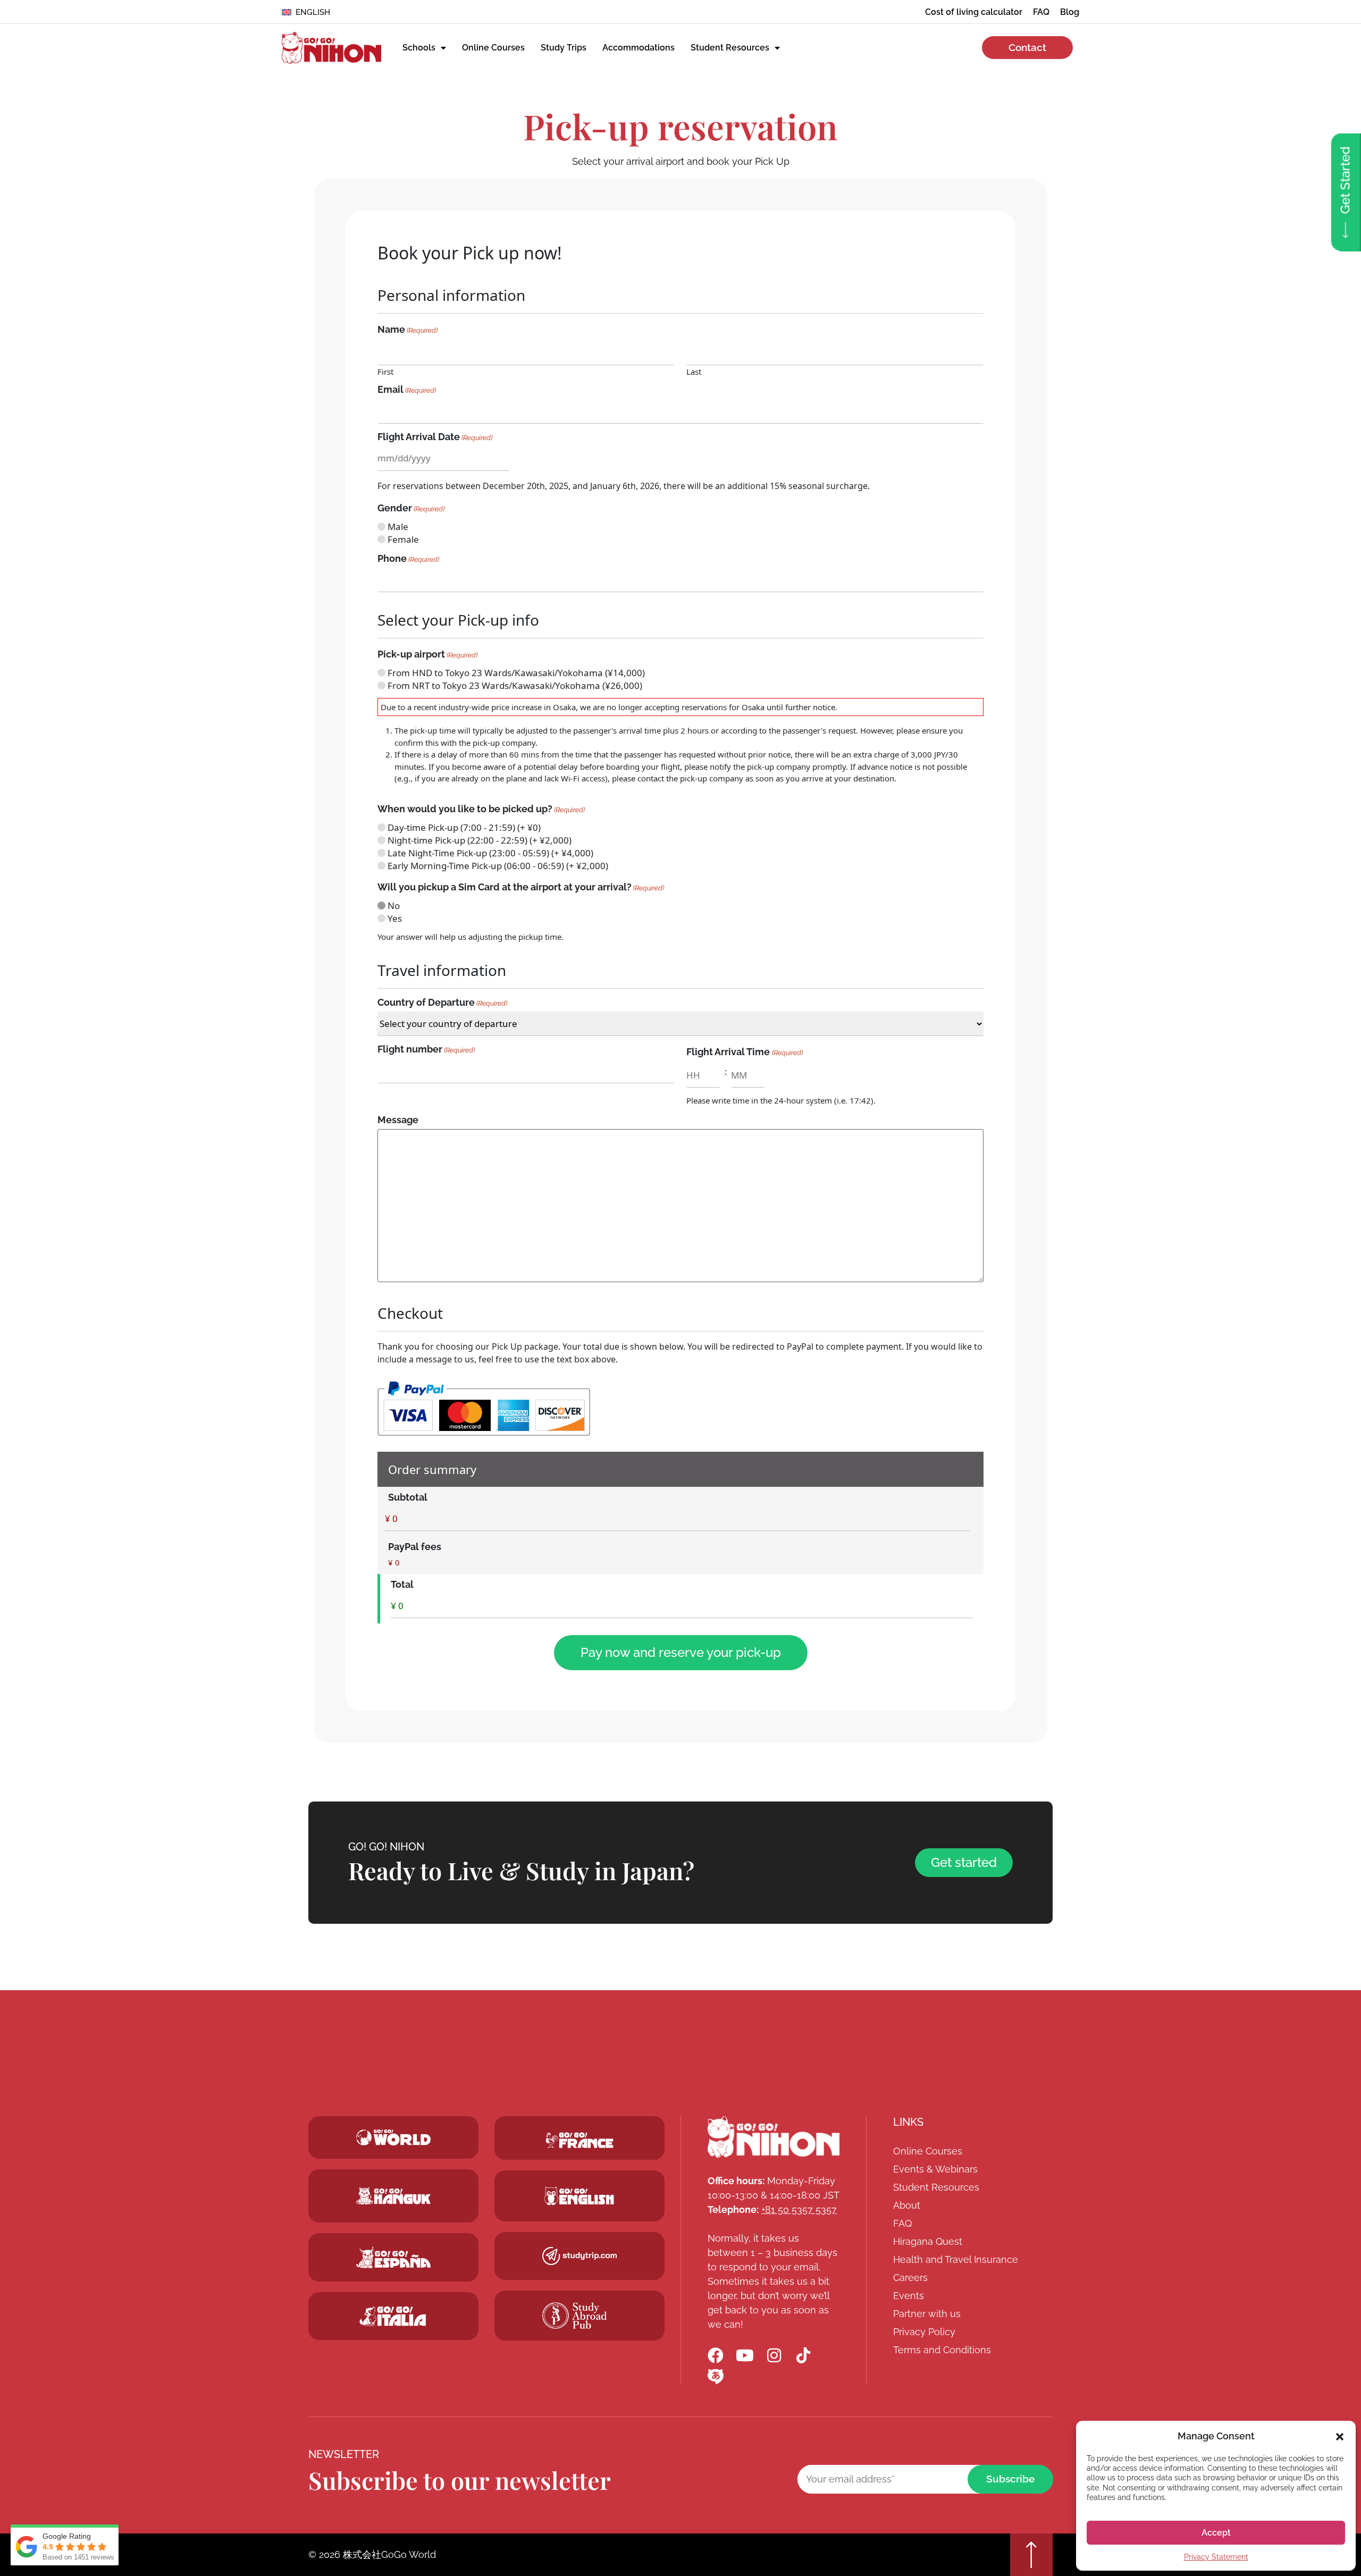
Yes (395, 918)
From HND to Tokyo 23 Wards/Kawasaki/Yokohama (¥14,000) (516, 673)
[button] (1340, 2436)
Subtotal (408, 1497)
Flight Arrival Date (435, 437)
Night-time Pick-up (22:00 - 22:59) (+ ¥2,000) (480, 840)
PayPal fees (415, 1547)
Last (694, 371)
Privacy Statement (1216, 2557)
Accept (1216, 2533)
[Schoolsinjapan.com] (579, 2196)
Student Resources (730, 48)
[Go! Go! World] (393, 2137)
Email (407, 390)
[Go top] (1031, 2555)
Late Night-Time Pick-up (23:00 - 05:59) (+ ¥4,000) (490, 853)
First (385, 371)
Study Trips (564, 48)
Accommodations (639, 48)
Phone (408, 559)
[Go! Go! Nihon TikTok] (803, 2355)
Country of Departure (442, 1003)
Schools (419, 48)
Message (398, 1120)
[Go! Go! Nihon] (331, 48)
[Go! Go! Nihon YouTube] (745, 2355)
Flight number (426, 1049)
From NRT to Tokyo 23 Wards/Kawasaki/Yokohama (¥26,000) (515, 685)
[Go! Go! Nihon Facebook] (716, 2355)
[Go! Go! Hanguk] (393, 2196)
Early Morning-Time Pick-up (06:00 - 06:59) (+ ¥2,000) (498, 866)
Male (398, 527)
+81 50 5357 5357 (799, 2209)
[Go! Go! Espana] (393, 2257)
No (394, 906)
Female (403, 539)
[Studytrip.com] (579, 2140)
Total (402, 1585)
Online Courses (493, 48)
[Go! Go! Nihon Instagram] (774, 2355)
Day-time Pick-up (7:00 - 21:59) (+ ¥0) (464, 827)
